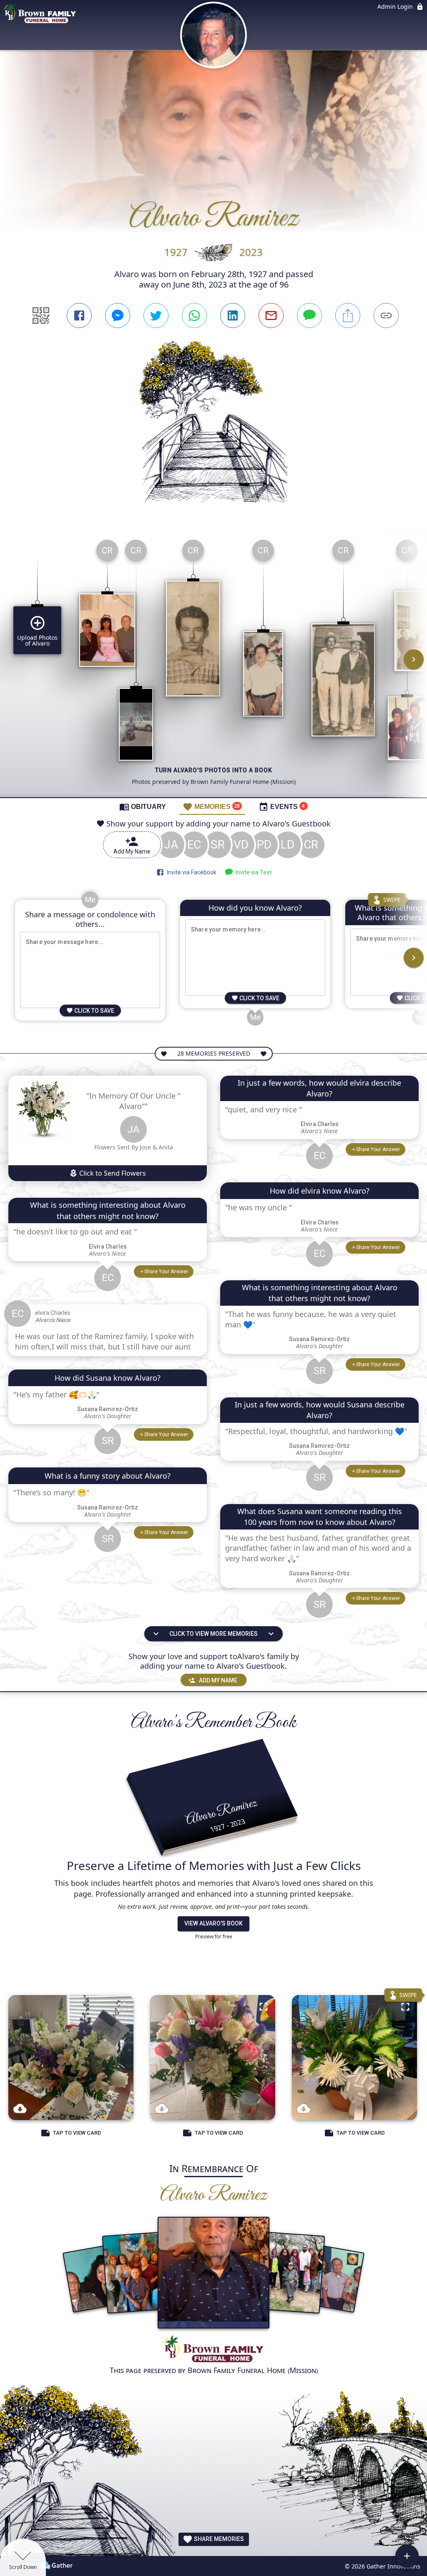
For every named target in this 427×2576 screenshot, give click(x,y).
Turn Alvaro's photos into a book (214, 770)
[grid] (213, 665)
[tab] (143, 806)
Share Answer (166, 1272)
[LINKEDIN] (233, 315)
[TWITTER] (156, 315)
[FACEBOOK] (79, 315)
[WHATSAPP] (194, 315)
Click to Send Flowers (112, 1173)
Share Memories (218, 2539)
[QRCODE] (41, 315)
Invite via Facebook (190, 872)
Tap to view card (77, 2133)
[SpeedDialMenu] (407, 2556)
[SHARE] (348, 315)
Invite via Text (252, 872)
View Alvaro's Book (213, 1923)
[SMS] (309, 315)
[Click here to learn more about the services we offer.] (213, 2350)
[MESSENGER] (118, 315)
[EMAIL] (271, 315)
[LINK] (386, 315)
